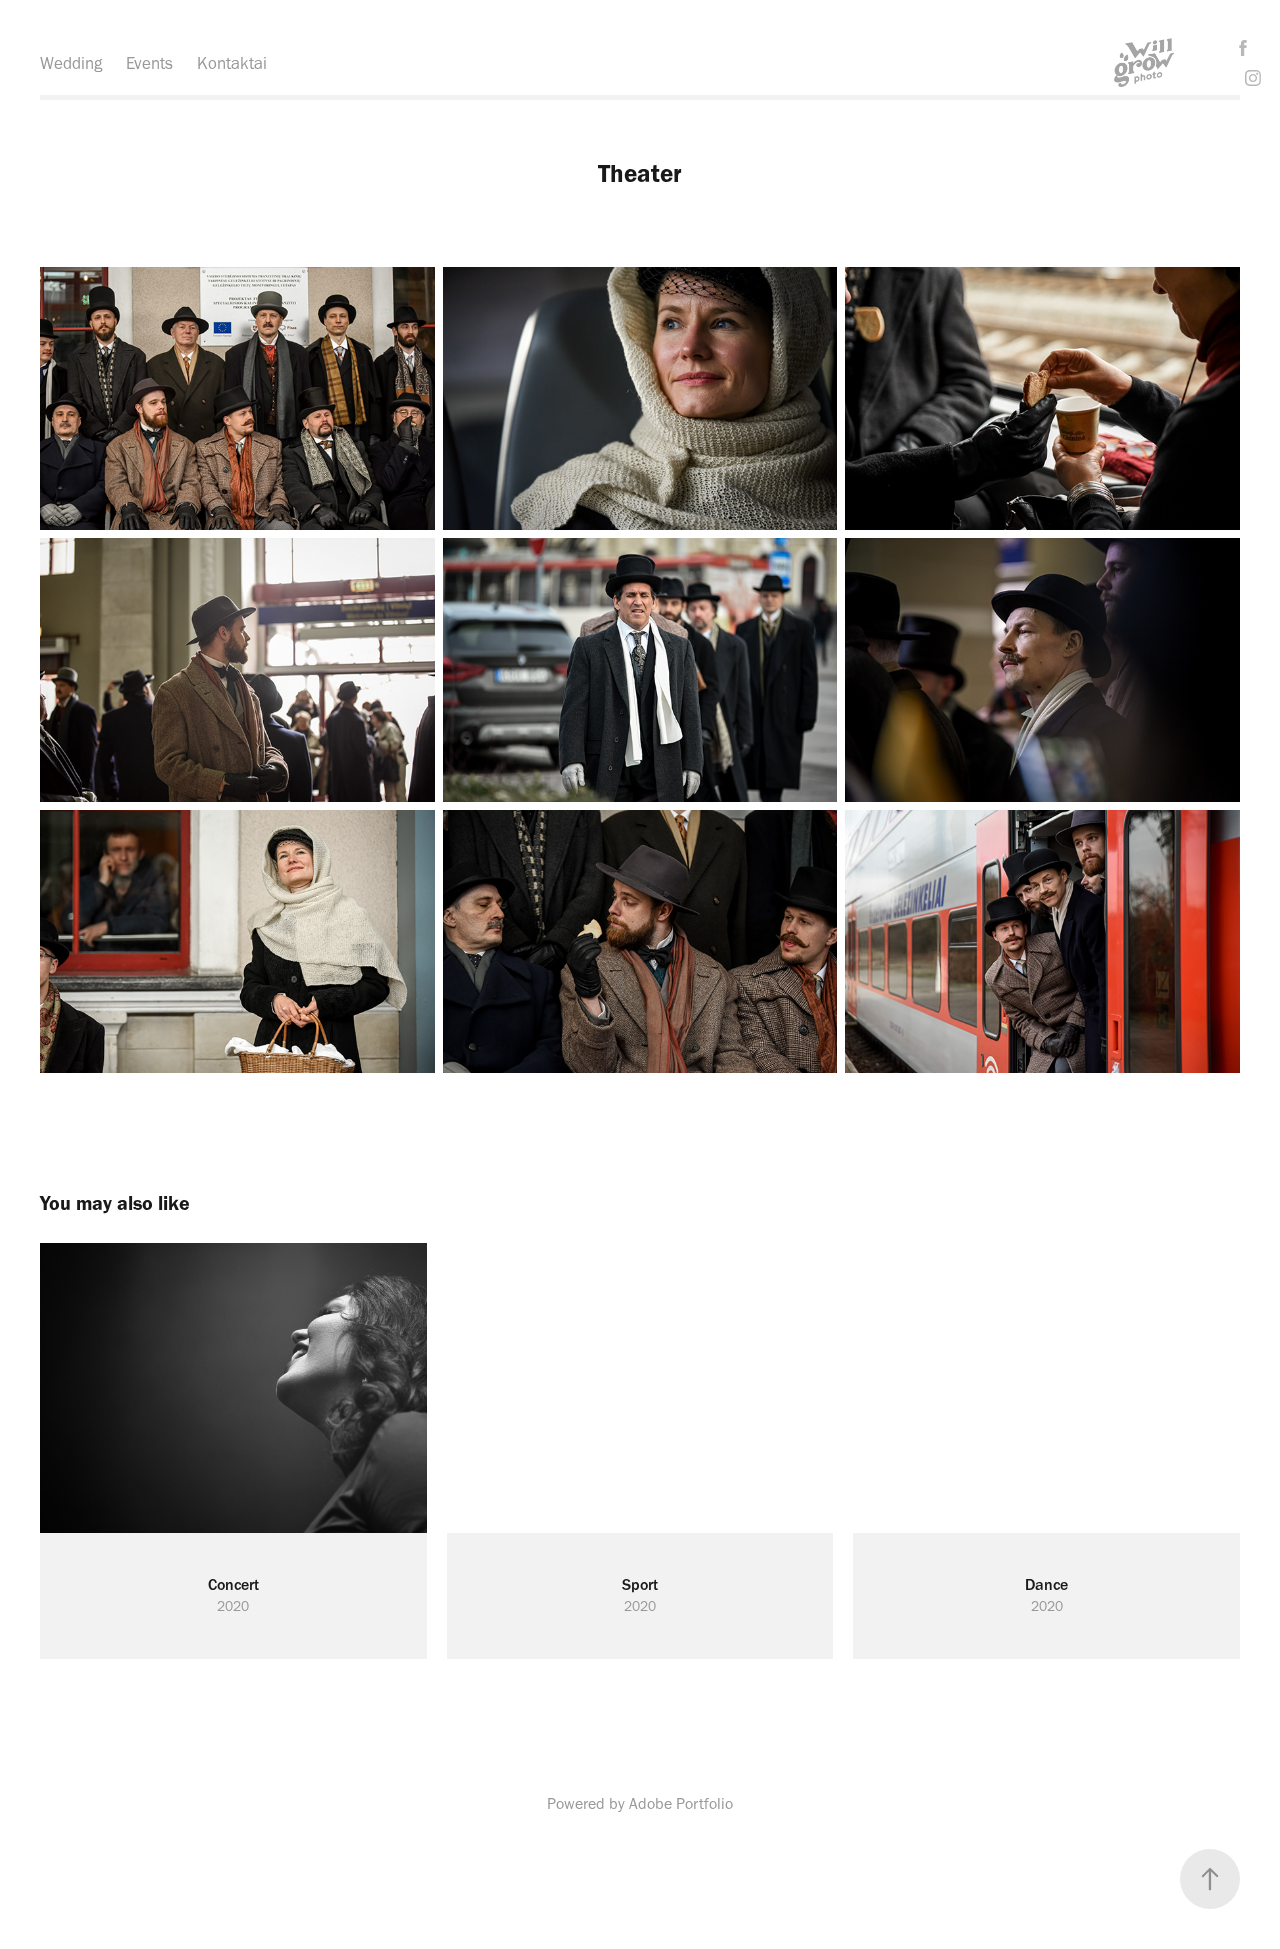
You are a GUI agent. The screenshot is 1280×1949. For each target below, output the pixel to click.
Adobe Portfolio (681, 1803)
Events (149, 63)
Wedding (71, 63)
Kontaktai (232, 63)
